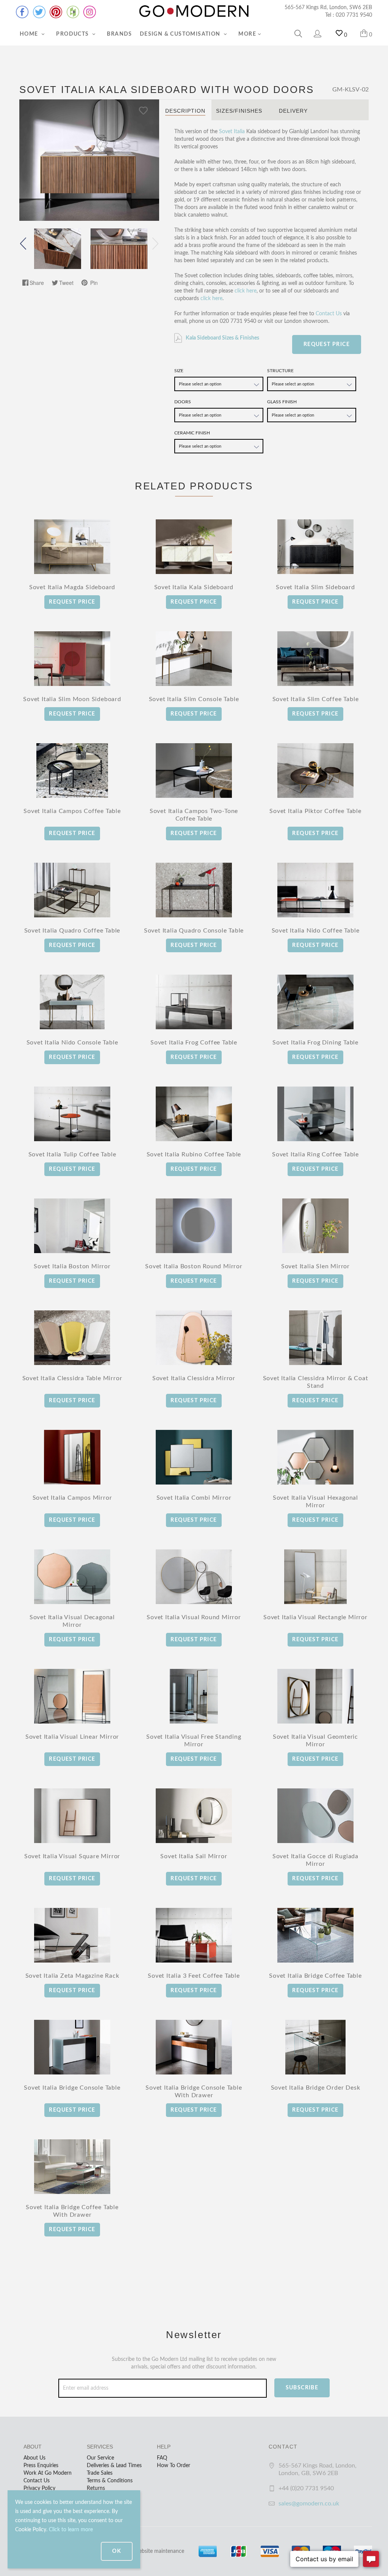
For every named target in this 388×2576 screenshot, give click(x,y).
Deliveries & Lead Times (114, 2466)
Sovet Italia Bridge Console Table (72, 2088)
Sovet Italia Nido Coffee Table (316, 931)
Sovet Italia (232, 132)
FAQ (162, 2458)
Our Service (100, 2458)
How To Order (174, 2466)
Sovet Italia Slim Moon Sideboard (72, 699)
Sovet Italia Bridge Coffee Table (315, 1976)
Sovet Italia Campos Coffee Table (72, 811)
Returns (96, 2488)
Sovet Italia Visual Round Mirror (194, 1617)
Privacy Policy (39, 2488)
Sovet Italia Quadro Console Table (194, 931)
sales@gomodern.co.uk (309, 2504)
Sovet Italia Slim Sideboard (315, 587)
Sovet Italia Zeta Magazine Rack (72, 1976)
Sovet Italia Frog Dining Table (315, 1043)
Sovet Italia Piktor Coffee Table (315, 811)
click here (246, 291)
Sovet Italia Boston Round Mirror (194, 1266)
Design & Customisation (181, 34)
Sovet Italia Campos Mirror (72, 1498)
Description (185, 111)
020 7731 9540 (354, 15)
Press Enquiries (41, 2466)
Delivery (293, 111)
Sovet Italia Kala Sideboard (194, 587)
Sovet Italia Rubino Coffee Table (194, 1154)
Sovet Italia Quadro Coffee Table (72, 931)
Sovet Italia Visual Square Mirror (72, 1856)
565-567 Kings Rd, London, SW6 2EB (328, 8)
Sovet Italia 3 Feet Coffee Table (194, 1976)
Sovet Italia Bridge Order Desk (316, 2088)
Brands (119, 34)
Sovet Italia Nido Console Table (72, 1043)
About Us (34, 2458)
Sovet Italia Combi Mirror (194, 1498)
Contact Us (329, 314)
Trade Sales (100, 2473)
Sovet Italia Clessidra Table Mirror (72, 1378)
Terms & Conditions (110, 2481)
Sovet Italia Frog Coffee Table (194, 1043)
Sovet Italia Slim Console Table (194, 699)
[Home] (194, 11)
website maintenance (160, 2551)
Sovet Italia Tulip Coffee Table (72, 1154)
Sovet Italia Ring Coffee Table (315, 1154)
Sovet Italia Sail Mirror (194, 1856)
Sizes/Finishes (239, 111)
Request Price (327, 344)
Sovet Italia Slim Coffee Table (316, 699)
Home (30, 34)
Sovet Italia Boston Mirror (72, 1266)
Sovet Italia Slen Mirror (315, 1266)
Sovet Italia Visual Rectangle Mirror (315, 1617)
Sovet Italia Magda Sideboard (72, 587)
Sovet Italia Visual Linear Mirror (72, 1737)
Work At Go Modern (48, 2473)
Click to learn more (71, 2530)
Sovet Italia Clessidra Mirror (194, 1378)
